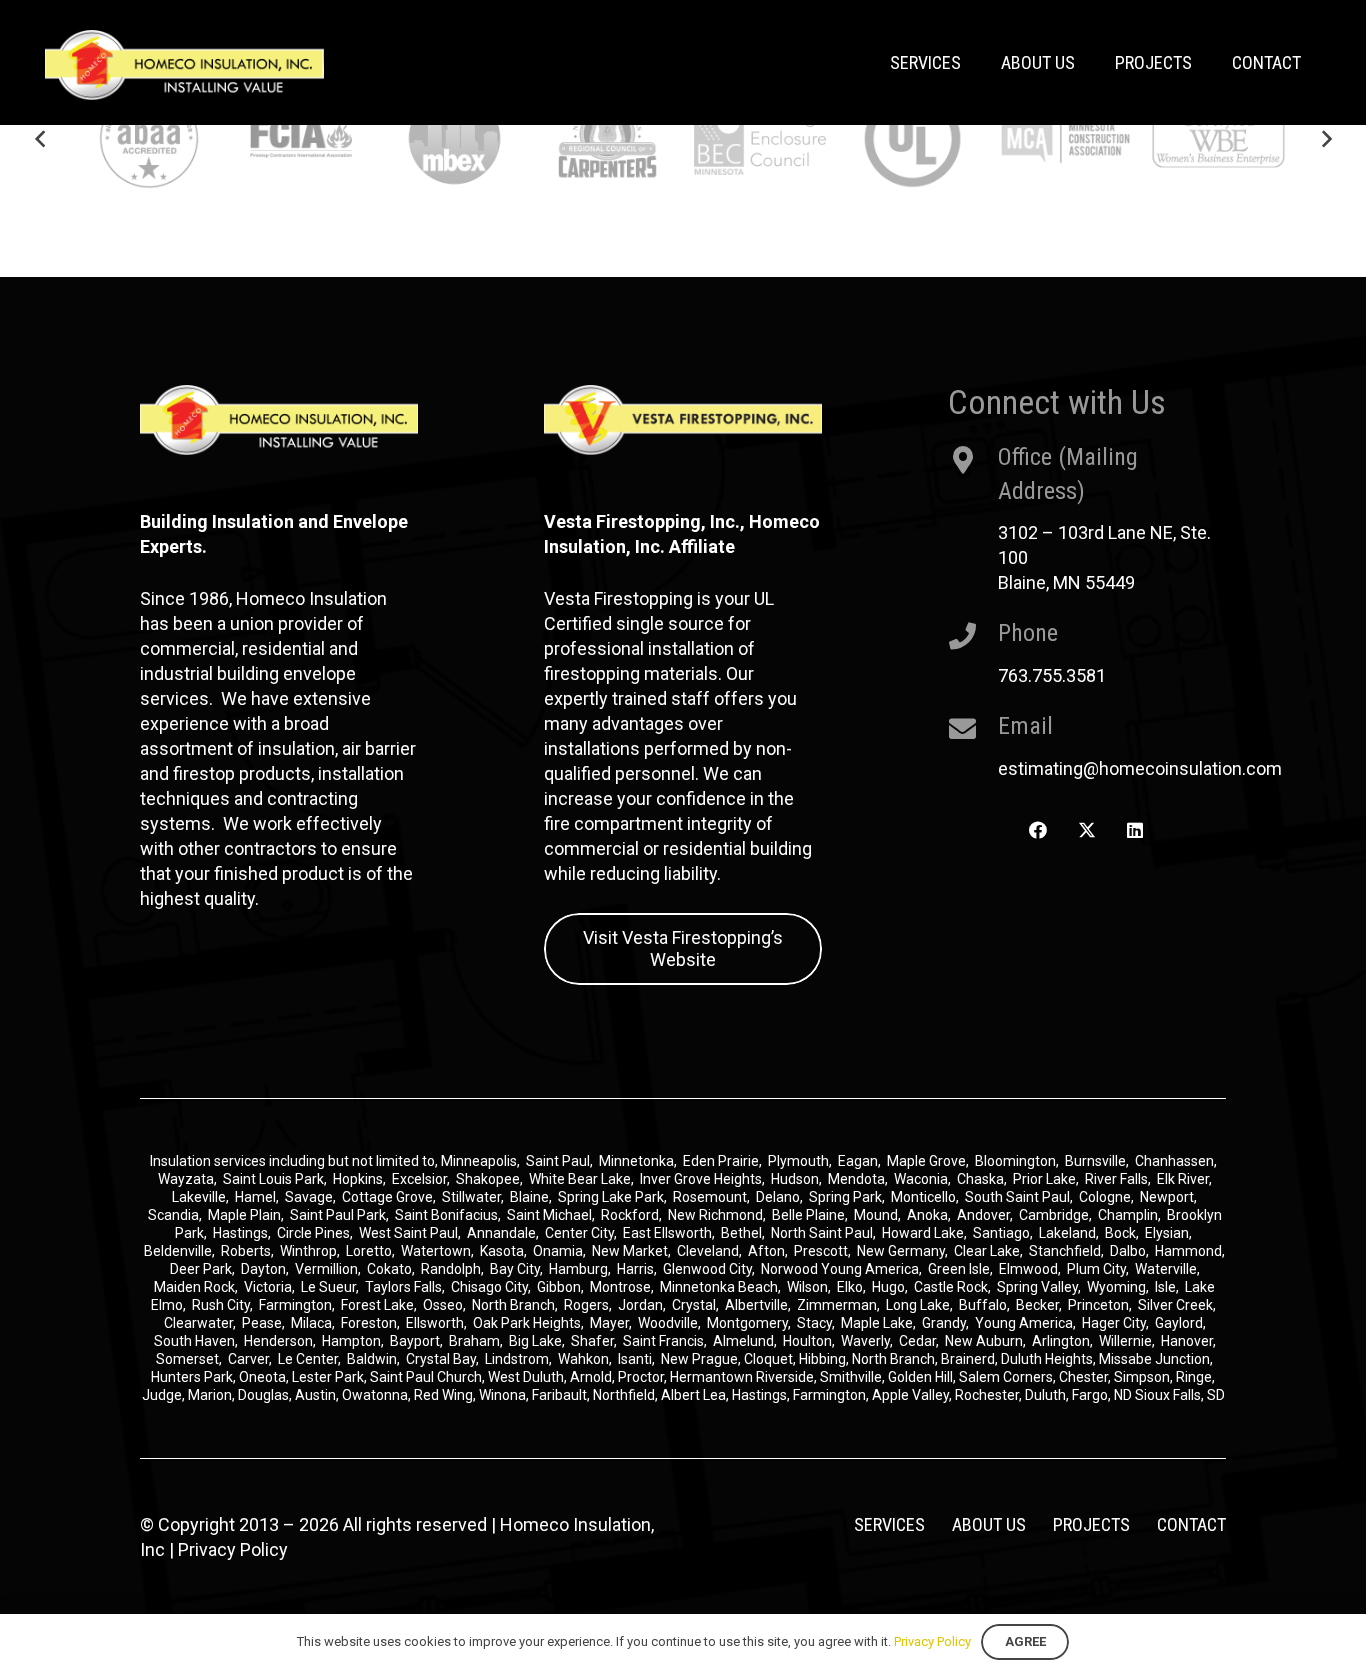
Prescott (821, 1251)
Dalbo (1128, 1251)
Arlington (1061, 1341)
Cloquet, (770, 1359)
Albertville (756, 1305)
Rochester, (990, 1395)
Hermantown (711, 1377)
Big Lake (535, 1341)
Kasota (502, 1251)
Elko (850, 1287)
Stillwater (471, 1197)
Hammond (1188, 1251)
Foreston (369, 1323)
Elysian (1167, 1233)
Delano (778, 1197)
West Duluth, (527, 1377)
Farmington (295, 1305)
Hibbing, (824, 1359)
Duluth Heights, (1048, 1359)
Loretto (369, 1251)
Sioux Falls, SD (1180, 1395)
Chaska (980, 1179)
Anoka (927, 1215)
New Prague (699, 1359)
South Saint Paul (1017, 1197)
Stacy (814, 1323)
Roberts (246, 1251)
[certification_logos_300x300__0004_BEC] (760, 138)
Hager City (1114, 1323)
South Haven (194, 1341)
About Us (989, 1524)
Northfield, (627, 1395)
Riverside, (786, 1377)
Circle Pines (313, 1233)
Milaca (311, 1323)
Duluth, (1048, 1395)
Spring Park (845, 1197)
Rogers (586, 1305)
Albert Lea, (696, 1395)
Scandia (173, 1215)
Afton (766, 1251)
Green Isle (959, 1269)
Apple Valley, (913, 1395)
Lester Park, (329, 1377)
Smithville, (852, 1377)
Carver (248, 1359)
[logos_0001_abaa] (149, 138)
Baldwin (372, 1359)
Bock (1120, 1233)
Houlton (807, 1341)
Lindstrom (517, 1359)
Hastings (240, 1233)
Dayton (263, 1269)
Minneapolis (479, 1161)
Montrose (620, 1287)
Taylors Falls (403, 1287)
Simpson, (1145, 1377)
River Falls (1116, 1179)
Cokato (389, 1269)
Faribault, (562, 1395)
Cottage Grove (387, 1197)
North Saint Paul (822, 1233)
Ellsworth (435, 1323)
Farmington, (832, 1395)
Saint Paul (558, 1161)
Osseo (443, 1305)
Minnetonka (636, 1161)
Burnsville (1095, 1161)
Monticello (923, 1197)
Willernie (1125, 1341)
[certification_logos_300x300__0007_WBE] (1218, 138)
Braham (474, 1341)
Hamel (255, 1197)
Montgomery (747, 1323)
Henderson (278, 1341)
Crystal (694, 1305)
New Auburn (984, 1341)
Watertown (436, 1251)
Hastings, (762, 1395)
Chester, (1086, 1377)
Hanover (1187, 1341)
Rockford (630, 1215)
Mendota (856, 1179)
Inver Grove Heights (701, 1179)
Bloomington (1015, 1161)
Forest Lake (377, 1305)
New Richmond (715, 1215)
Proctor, (642, 1377)
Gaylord (1179, 1323)
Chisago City (489, 1287)
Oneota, (264, 1377)
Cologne (1105, 1197)
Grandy (944, 1323)
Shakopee (488, 1179)
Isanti (635, 1359)
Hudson (795, 1179)
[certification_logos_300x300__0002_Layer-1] (301, 138)
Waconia (921, 1179)
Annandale (501, 1233)
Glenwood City (707, 1269)
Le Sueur (328, 1287)
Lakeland (1067, 1233)
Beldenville (178, 1251)
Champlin (1128, 1215)
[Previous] (40, 138)
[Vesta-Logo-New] (683, 420)
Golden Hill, (923, 1377)
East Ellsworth (667, 1233)
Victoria (268, 1287)
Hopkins (358, 1179)
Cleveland (708, 1251)
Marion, (213, 1395)
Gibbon (559, 1287)
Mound (876, 1215)
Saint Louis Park (273, 1179)
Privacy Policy (233, 1549)
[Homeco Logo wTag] (184, 65)
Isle (1165, 1287)
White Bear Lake (580, 1179)
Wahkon (583, 1359)
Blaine (529, 1197)
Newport (1167, 1197)
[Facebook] (1038, 830)
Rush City (221, 1305)
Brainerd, (969, 1359)
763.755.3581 (1052, 675)
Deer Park (201, 1269)
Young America (1024, 1323)
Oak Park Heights (527, 1323)
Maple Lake (877, 1323)
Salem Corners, (1009, 1377)
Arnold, (592, 1377)
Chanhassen (1174, 1161)
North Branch (513, 1305)
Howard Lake (923, 1233)
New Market (630, 1251)
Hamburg (578, 1269)
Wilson (807, 1287)
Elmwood (1028, 1269)
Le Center (308, 1359)
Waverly (865, 1341)
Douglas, (266, 1395)
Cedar (917, 1341)
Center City (579, 1233)
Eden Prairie (721, 1161)
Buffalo (983, 1305)
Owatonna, (378, 1395)
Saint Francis (663, 1341)
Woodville (668, 1323)
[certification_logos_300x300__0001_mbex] (454, 138)
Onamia (558, 1251)
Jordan (640, 1305)
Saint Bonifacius (446, 1215)
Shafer (592, 1341)
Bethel (741, 1233)
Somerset (187, 1359)
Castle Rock (951, 1287)
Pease (262, 1323)
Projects (1091, 1524)
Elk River (1183, 1179)
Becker (1037, 1305)
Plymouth (798, 1161)
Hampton (351, 1341)
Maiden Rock (194, 1287)
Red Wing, (446, 1395)
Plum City (1096, 1269)
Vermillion (326, 1269)
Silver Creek (1175, 1305)
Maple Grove (926, 1161)
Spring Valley (1037, 1287)
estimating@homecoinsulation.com (1140, 768)
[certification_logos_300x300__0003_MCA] (1065, 138)
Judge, (165, 1395)
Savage (309, 1197)
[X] (1086, 830)
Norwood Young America (840, 1269)
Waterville (1166, 1269)
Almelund (743, 1341)
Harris (635, 1269)
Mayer (609, 1323)
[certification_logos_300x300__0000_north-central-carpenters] (607, 138)
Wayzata (186, 1179)
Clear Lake (987, 1251)
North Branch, (895, 1359)
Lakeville (199, 1197)
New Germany (901, 1251)
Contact (1191, 1524)
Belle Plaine (808, 1215)
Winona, (505, 1395)
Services (889, 1524)
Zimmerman (837, 1305)
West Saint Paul (408, 1233)
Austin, (318, 1395)
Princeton (1098, 1305)
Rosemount (710, 1197)
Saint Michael (549, 1215)
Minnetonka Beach (719, 1287)
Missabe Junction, (1156, 1359)
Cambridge (1054, 1215)
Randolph (451, 1269)
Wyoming (1116, 1287)
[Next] (1325, 138)
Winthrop (308, 1251)
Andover (983, 1215)
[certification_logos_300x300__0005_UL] (912, 138)
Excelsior (419, 1179)
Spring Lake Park (611, 1197)
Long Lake (918, 1305)
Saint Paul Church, (427, 1377)
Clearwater (198, 1323)
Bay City (515, 1269)
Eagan (858, 1161)
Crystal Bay (441, 1359)
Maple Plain (244, 1215)
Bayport (415, 1341)
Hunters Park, (193, 1377)
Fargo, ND (1102, 1395)
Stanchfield (1065, 1251)
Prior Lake (1044, 1179)
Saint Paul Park (338, 1215)
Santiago (1001, 1233)
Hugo (888, 1287)
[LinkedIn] (1135, 830)
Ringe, (1195, 1377)
